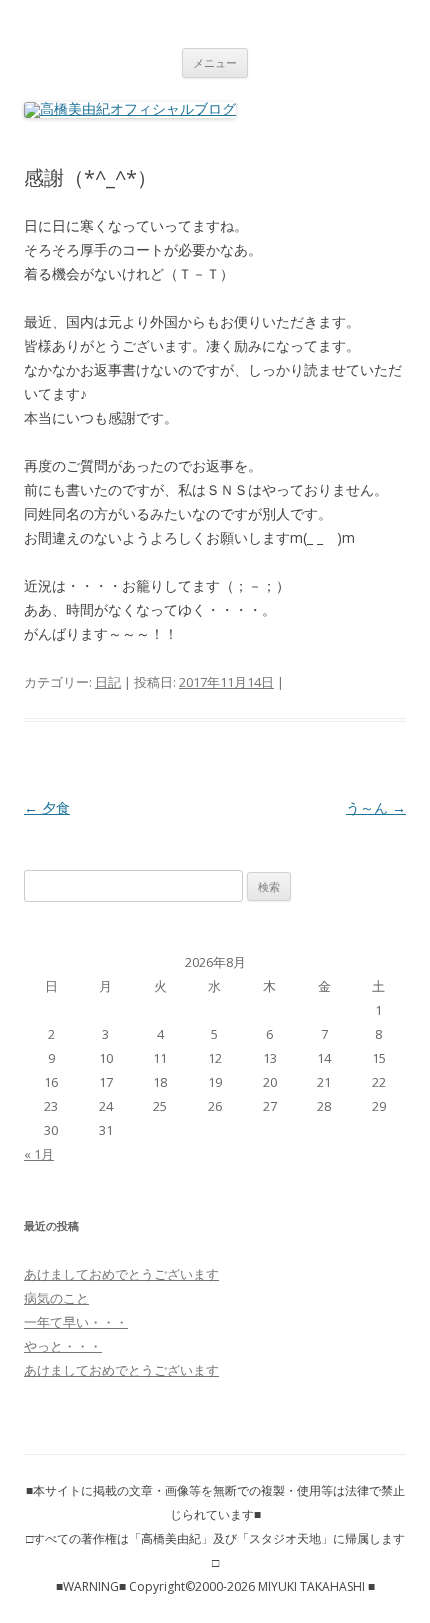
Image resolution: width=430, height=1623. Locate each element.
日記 (108, 682)
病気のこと (56, 1298)
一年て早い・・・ (76, 1322)
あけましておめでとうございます (121, 1274)
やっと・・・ (63, 1346)
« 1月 (39, 1154)
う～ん (376, 807)
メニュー (215, 62)
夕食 (47, 807)
